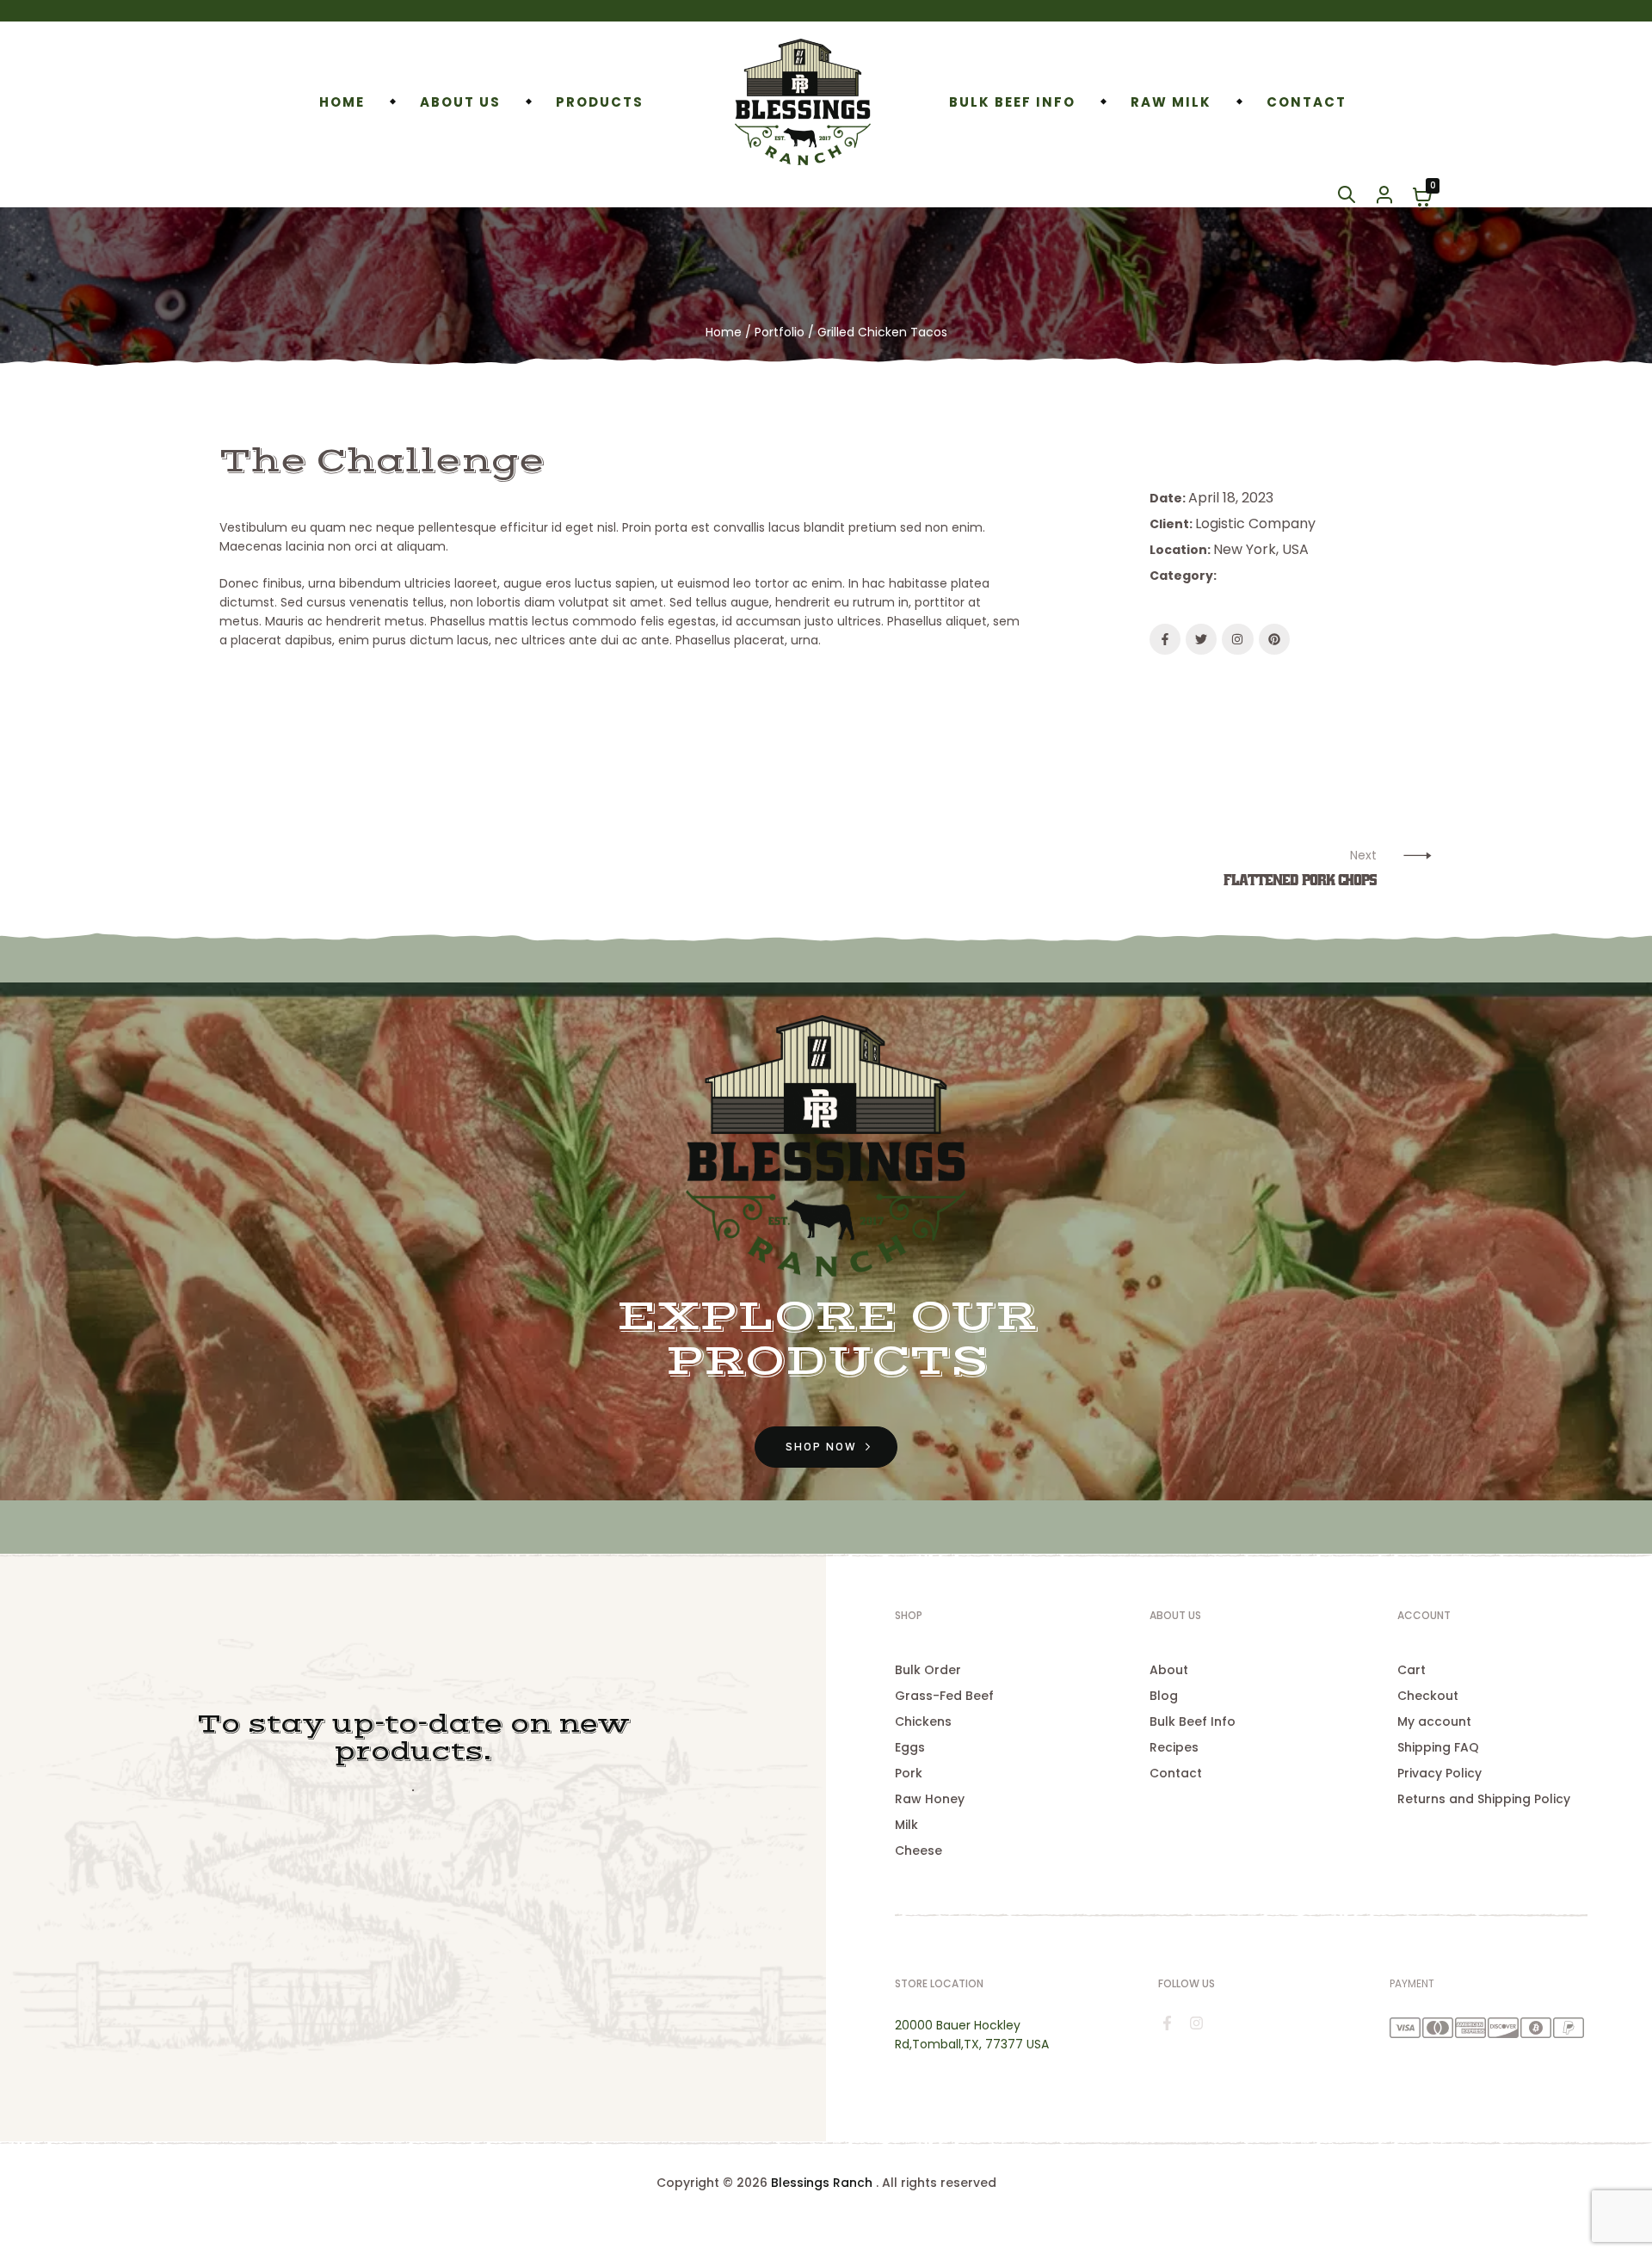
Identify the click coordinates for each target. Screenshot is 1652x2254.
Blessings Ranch (822, 2183)
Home (724, 332)
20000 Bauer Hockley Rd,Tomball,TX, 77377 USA (972, 2035)
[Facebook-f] (1165, 639)
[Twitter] (1201, 639)
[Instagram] (1237, 639)
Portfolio (780, 332)
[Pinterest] (1274, 639)
